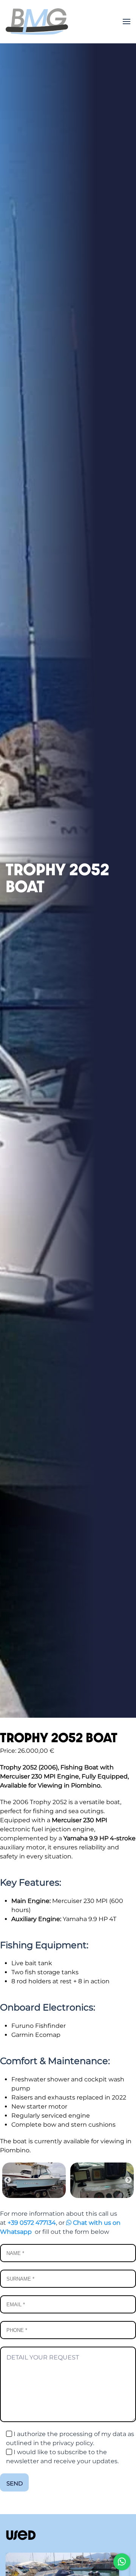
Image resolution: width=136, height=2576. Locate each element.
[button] (127, 22)
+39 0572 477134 (32, 2223)
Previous (8, 2180)
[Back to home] (37, 22)
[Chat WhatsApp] (122, 2562)
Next (128, 2180)
